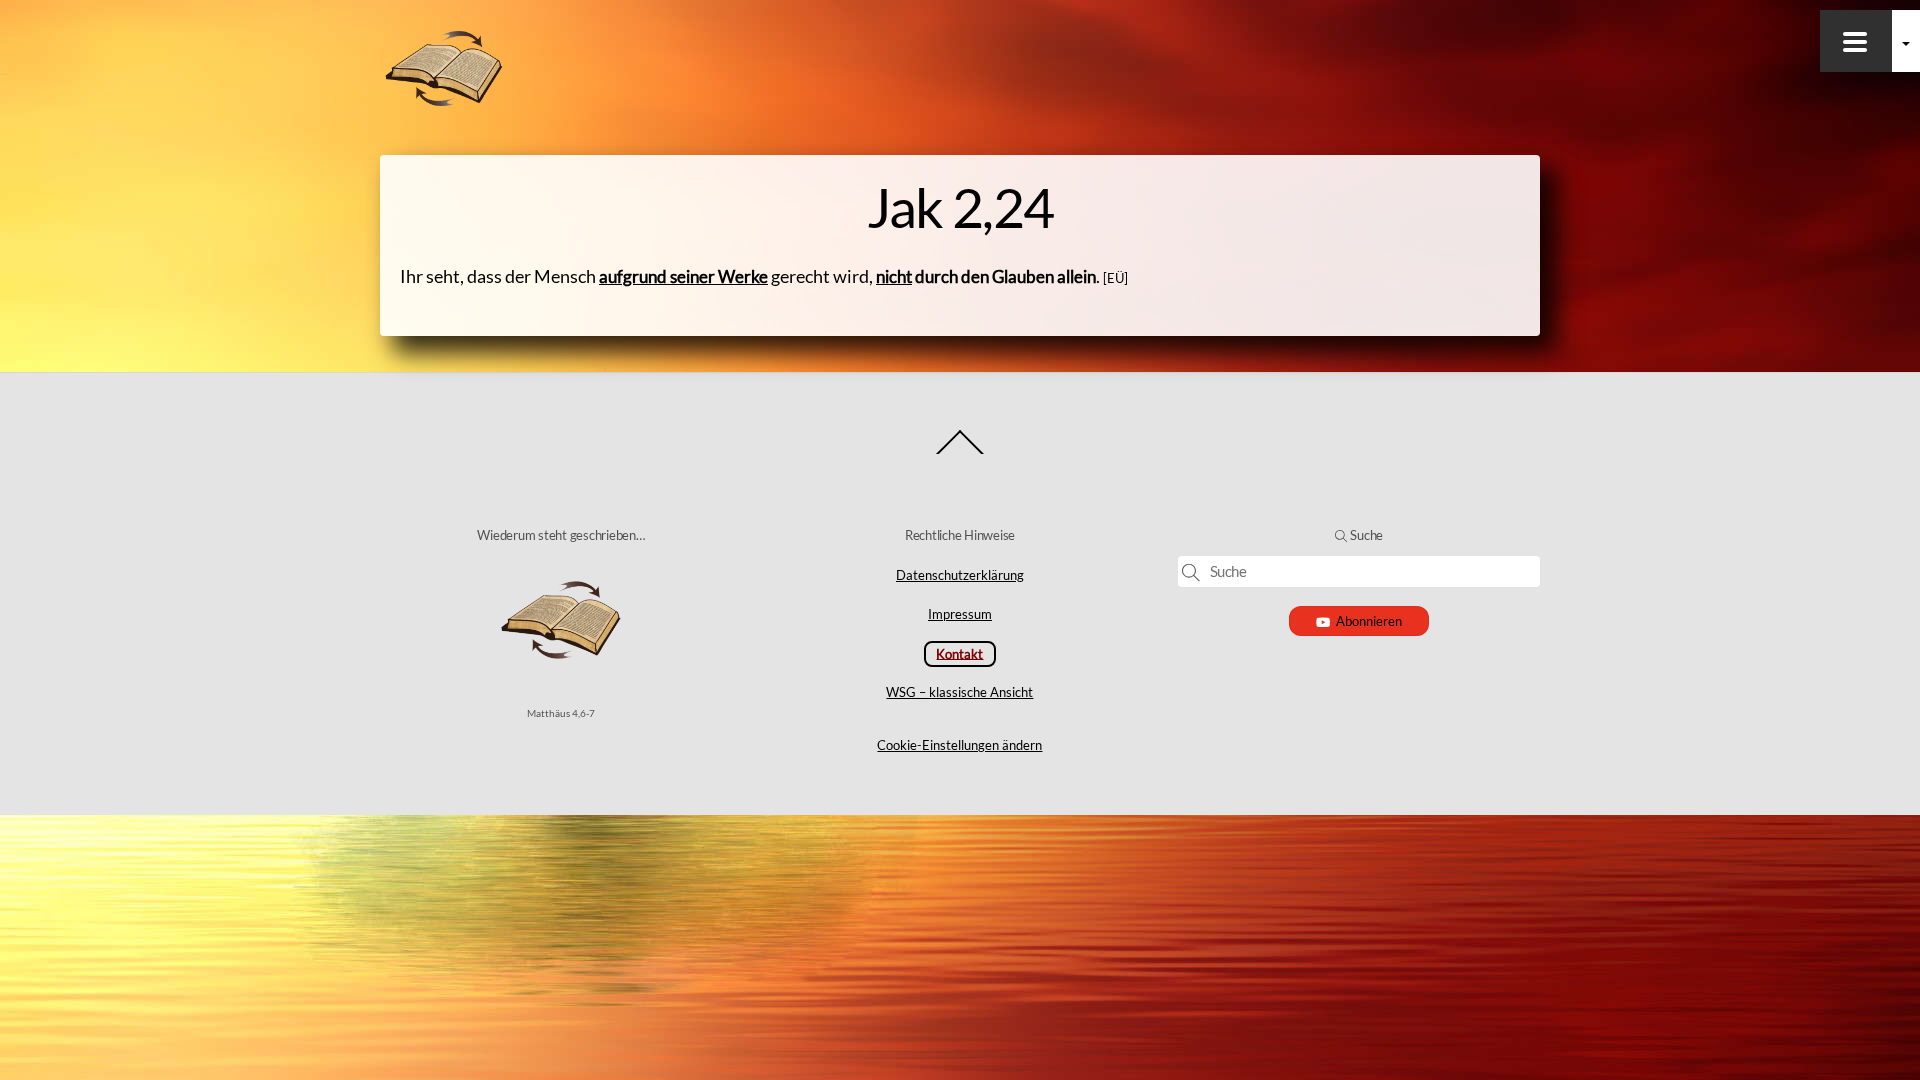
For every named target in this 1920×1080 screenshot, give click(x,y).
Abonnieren (1369, 621)
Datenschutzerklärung (960, 575)
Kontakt (959, 653)
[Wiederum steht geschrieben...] (444, 102)
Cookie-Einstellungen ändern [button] (959, 745)
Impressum (960, 614)
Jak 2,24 (960, 207)
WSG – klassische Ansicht (959, 692)
